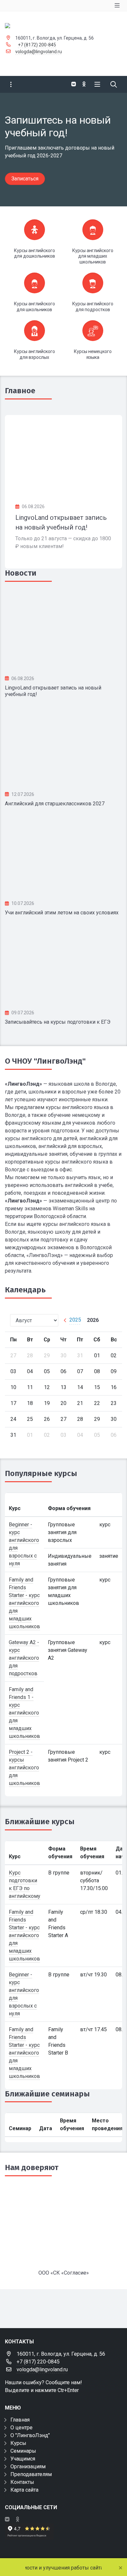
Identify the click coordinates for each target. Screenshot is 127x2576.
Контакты (22, 2482)
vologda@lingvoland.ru (39, 52)
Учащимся (23, 2459)
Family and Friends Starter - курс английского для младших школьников (24, 1603)
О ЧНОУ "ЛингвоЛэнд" (45, 1061)
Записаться (25, 179)
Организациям (28, 2466)
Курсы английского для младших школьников (93, 256)
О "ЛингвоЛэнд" (30, 2435)
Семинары (23, 2451)
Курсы (18, 2443)
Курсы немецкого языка (93, 354)
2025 (75, 1320)
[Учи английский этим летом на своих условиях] (63, 856)
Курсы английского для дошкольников (35, 253)
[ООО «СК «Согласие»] (63, 2226)
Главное (20, 391)
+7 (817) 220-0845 (38, 2362)
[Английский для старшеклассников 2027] (63, 747)
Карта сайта (24, 2490)
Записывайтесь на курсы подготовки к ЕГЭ (58, 1022)
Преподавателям (31, 2474)
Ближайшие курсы (40, 1822)
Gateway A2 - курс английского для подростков (24, 1658)
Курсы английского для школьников (35, 307)
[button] (111, 150)
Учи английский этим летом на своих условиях (62, 913)
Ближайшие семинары (47, 2094)
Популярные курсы (41, 1473)
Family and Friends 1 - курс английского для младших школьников (24, 1713)
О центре (21, 2428)
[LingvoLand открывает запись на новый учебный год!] (63, 454)
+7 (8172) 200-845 (37, 45)
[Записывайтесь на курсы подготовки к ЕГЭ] (63, 965)
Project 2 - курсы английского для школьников (24, 1768)
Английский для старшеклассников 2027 (55, 804)
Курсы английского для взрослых (35, 354)
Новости (21, 573)
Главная (20, 2420)
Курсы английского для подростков (93, 307)
